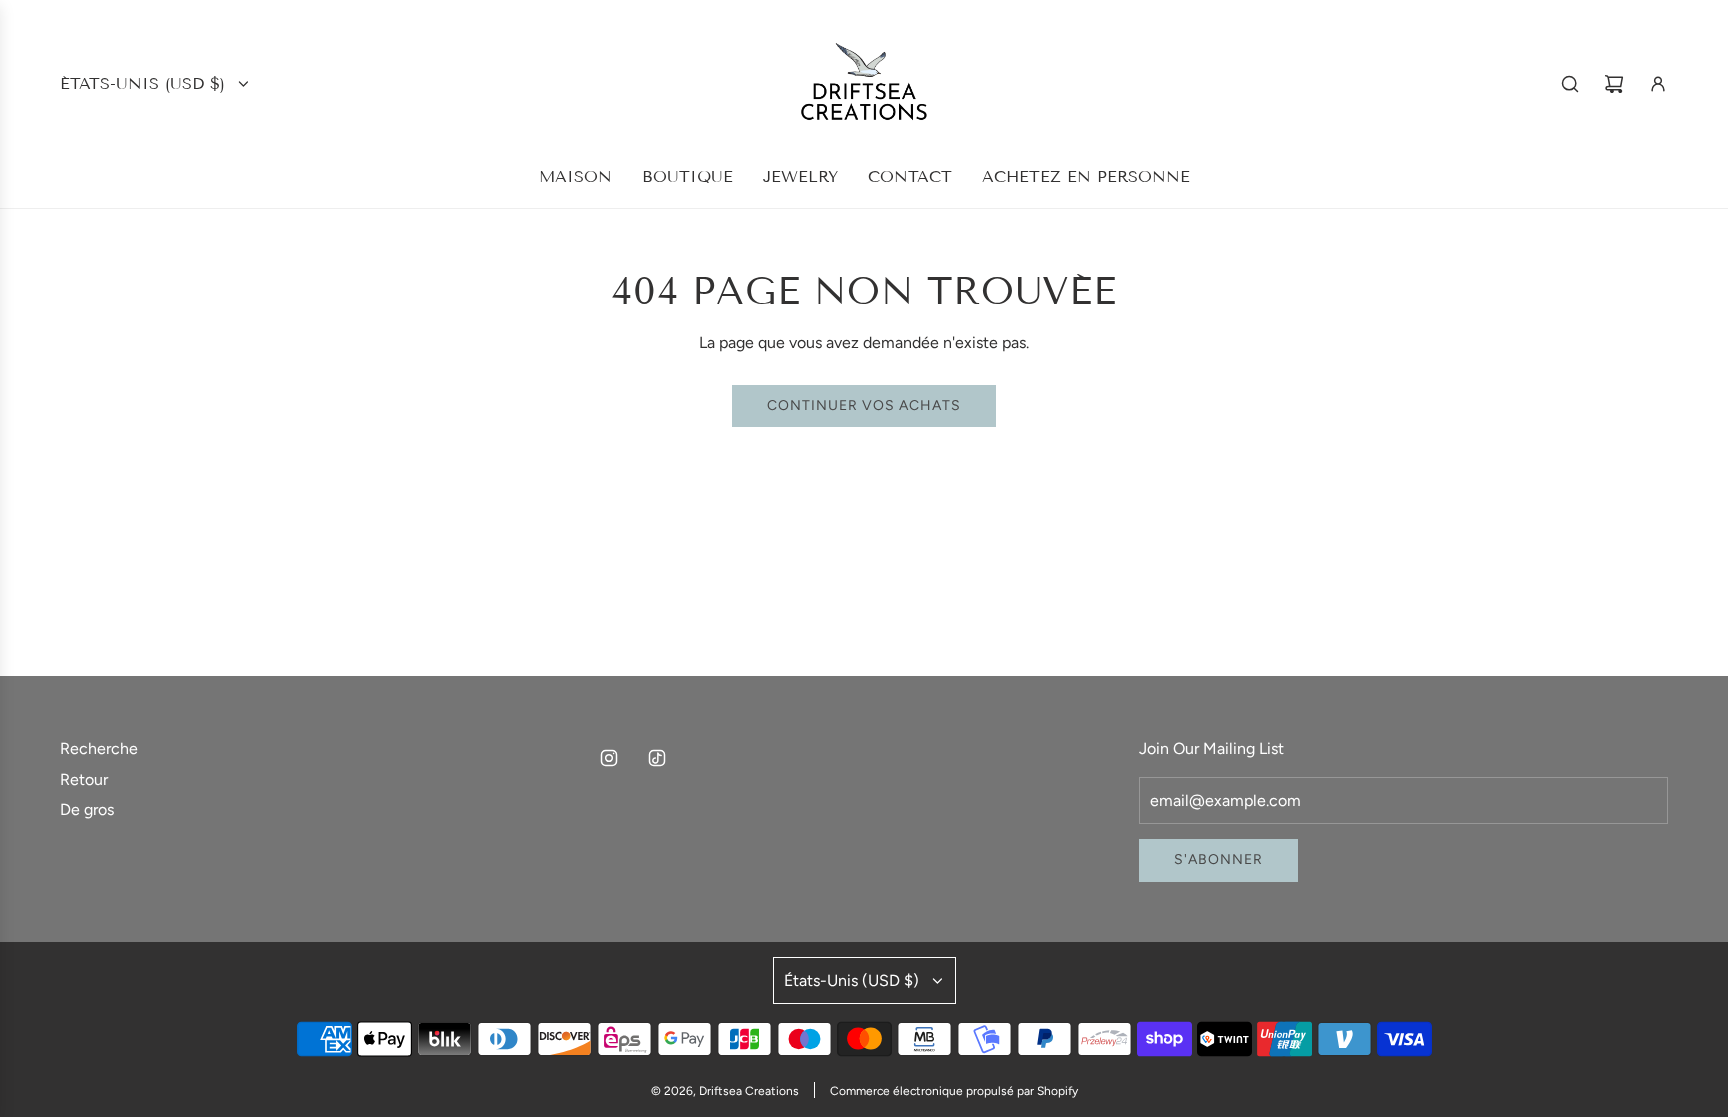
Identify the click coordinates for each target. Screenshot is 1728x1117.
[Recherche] (1570, 84)
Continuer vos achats (864, 405)
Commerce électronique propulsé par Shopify (954, 1091)
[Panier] (1614, 84)
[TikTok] (657, 758)
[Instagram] (609, 758)
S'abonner (1218, 859)
